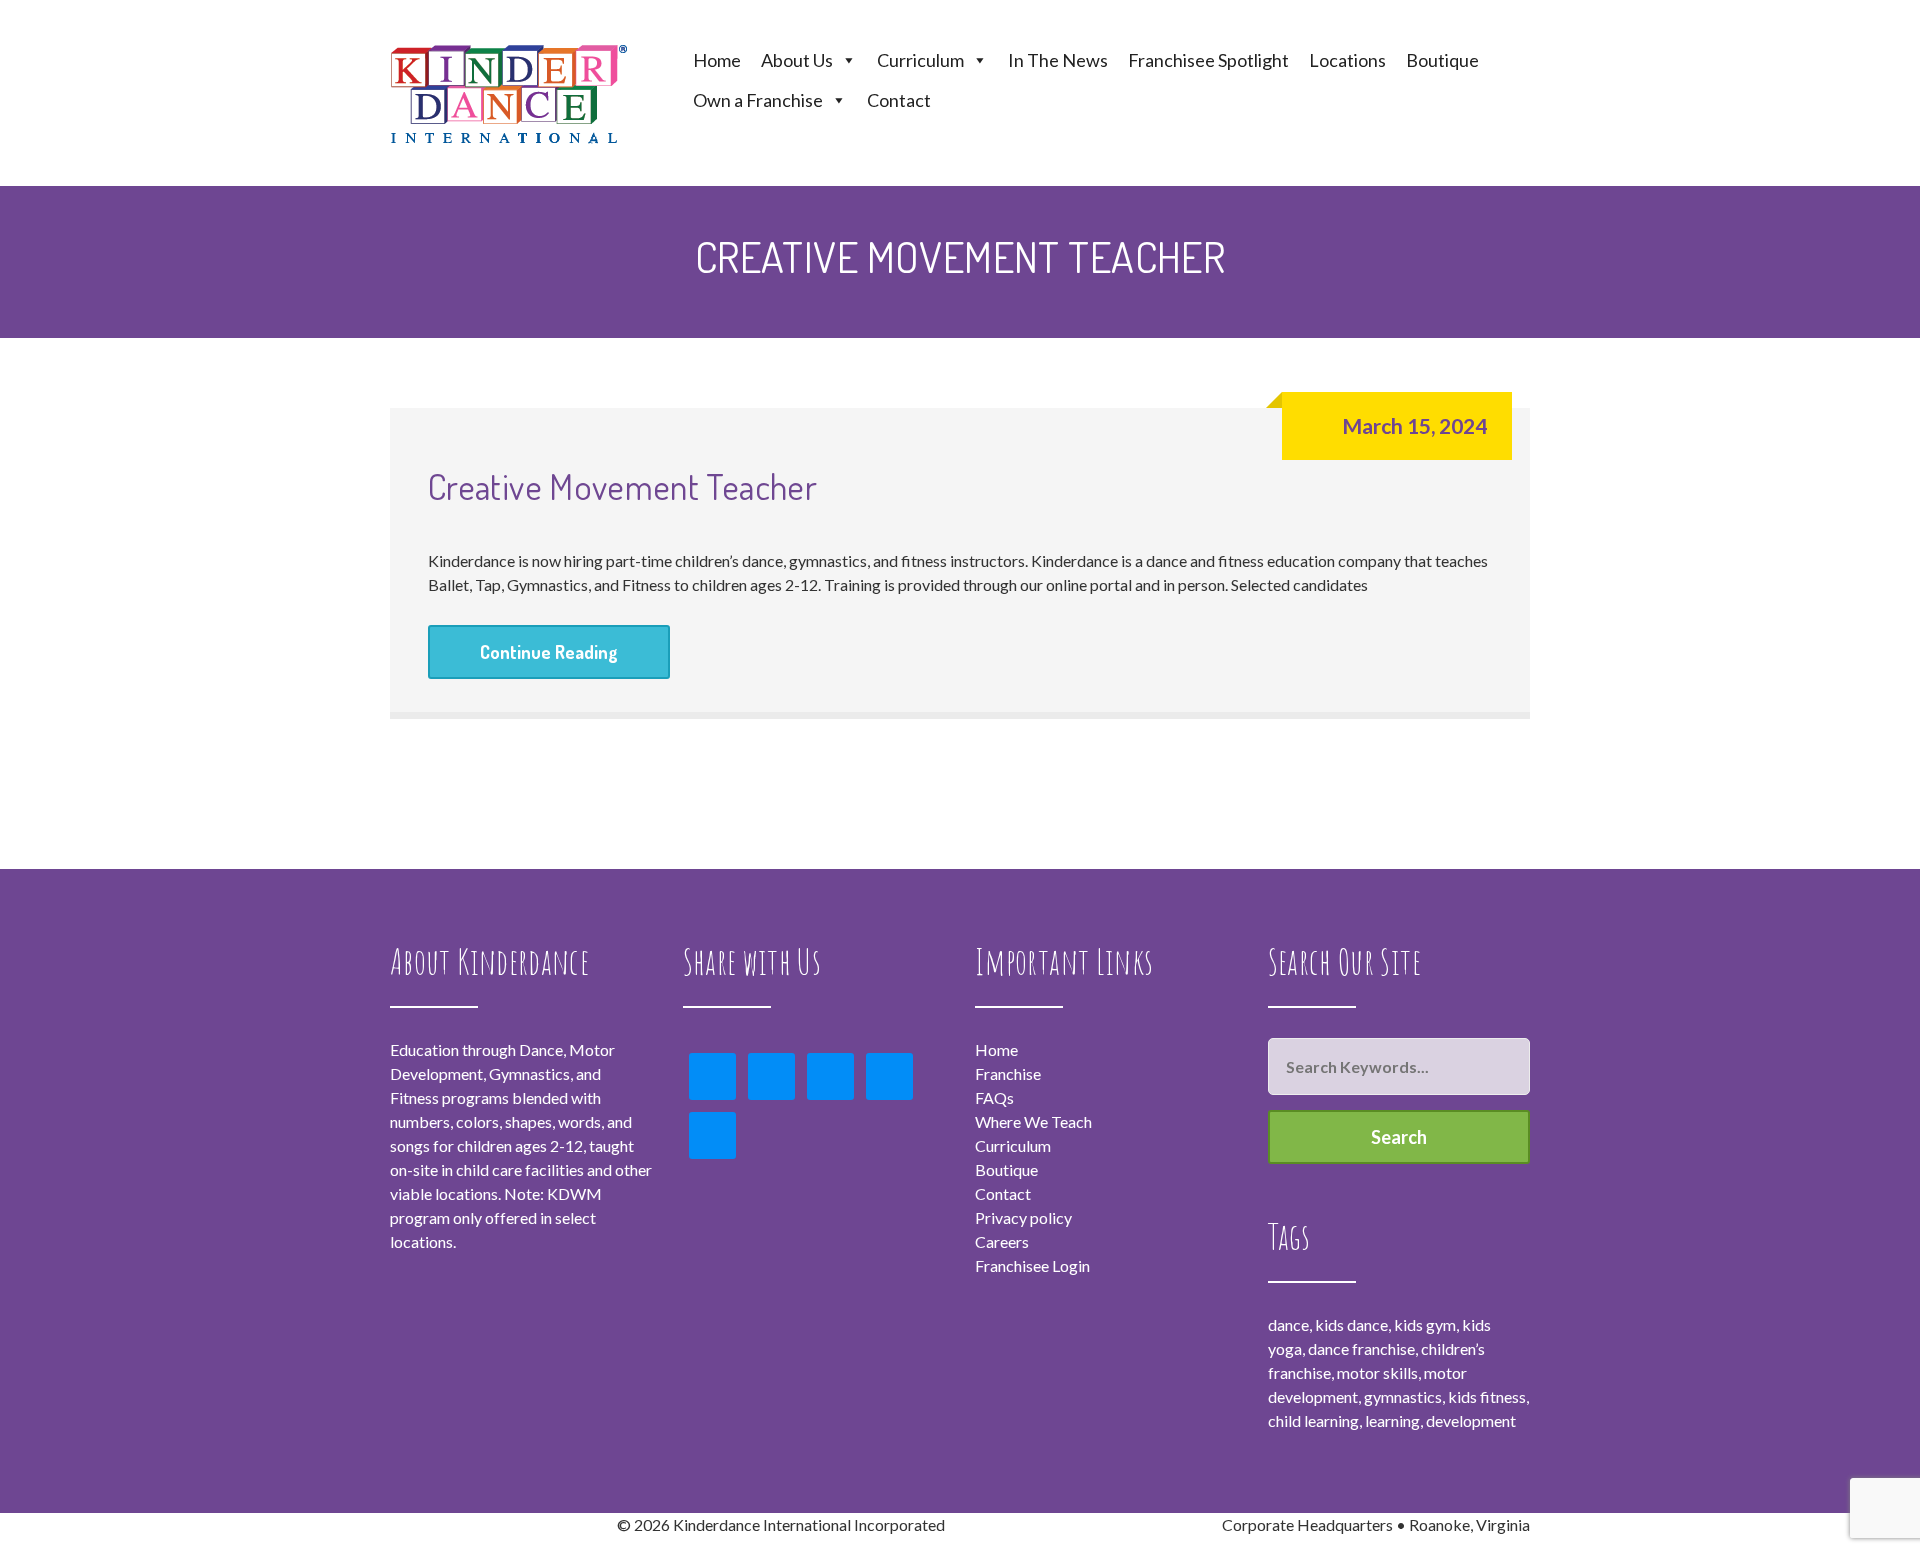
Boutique (1442, 60)
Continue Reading (549, 652)
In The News (1058, 60)
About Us (797, 60)
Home (717, 60)
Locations (1347, 60)
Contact (899, 100)
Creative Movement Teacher (622, 486)
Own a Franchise (758, 100)
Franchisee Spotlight (1208, 60)
